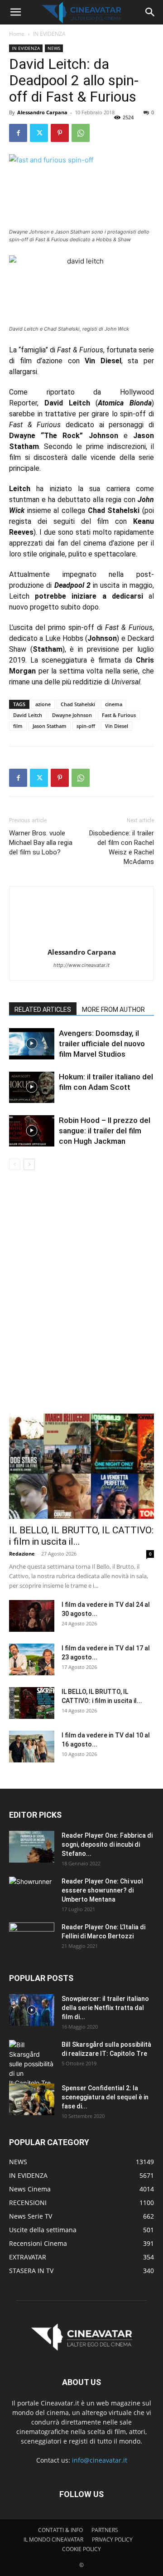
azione (43, 704)
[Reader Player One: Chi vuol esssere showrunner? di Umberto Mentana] (32, 1893)
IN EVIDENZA (49, 34)
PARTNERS (105, 2530)
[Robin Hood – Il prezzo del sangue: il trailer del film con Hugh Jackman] (32, 1131)
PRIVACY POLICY (112, 2539)
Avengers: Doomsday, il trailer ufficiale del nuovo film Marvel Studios (102, 1044)
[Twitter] (39, 133)
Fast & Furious (119, 715)
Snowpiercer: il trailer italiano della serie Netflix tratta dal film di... (105, 2008)
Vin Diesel (117, 726)
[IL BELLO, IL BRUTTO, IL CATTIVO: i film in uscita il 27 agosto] (81, 1466)
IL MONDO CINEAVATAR (53, 2539)
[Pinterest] (60, 133)
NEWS (54, 48)
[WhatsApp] (81, 133)
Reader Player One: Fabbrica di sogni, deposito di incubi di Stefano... (107, 1844)
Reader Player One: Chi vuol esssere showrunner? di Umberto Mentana (102, 1890)
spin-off (86, 726)
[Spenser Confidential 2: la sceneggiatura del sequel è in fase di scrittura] (32, 2099)
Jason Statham (50, 726)
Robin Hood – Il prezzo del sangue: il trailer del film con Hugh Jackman (105, 1131)
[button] (15, 12)
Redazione (22, 1554)
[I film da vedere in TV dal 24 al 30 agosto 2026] (32, 1616)
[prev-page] (15, 1164)
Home (17, 34)
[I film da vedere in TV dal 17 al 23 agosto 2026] (32, 1659)
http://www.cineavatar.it (81, 965)
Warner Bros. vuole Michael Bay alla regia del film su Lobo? (41, 843)
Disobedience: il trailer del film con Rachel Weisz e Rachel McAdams (122, 847)
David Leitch (28, 715)
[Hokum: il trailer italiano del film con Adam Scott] (32, 1087)
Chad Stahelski (78, 704)
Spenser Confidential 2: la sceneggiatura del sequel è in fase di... (105, 2097)
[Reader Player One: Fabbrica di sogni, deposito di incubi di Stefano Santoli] (32, 1847)
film (18, 726)
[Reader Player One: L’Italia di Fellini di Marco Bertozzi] (32, 1938)
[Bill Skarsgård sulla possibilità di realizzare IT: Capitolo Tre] (32, 2064)
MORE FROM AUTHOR (113, 1010)
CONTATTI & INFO (60, 2530)
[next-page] (29, 1164)
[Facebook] (18, 133)
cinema (114, 704)
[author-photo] (81, 939)
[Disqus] (81, 1298)
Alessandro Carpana (42, 112)
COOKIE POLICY (81, 2549)
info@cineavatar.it (100, 2460)
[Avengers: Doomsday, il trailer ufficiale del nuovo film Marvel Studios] (32, 1044)
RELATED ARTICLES (43, 1010)
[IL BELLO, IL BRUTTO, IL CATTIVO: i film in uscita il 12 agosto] (32, 1703)
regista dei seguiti (42, 521)
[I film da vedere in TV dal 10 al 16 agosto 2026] (32, 1747)
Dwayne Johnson (72, 715)
